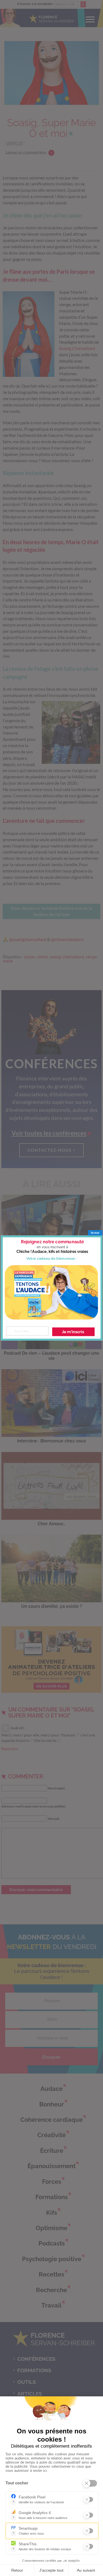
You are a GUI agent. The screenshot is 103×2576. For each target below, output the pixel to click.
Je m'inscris (73, 1332)
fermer (95, 1233)
